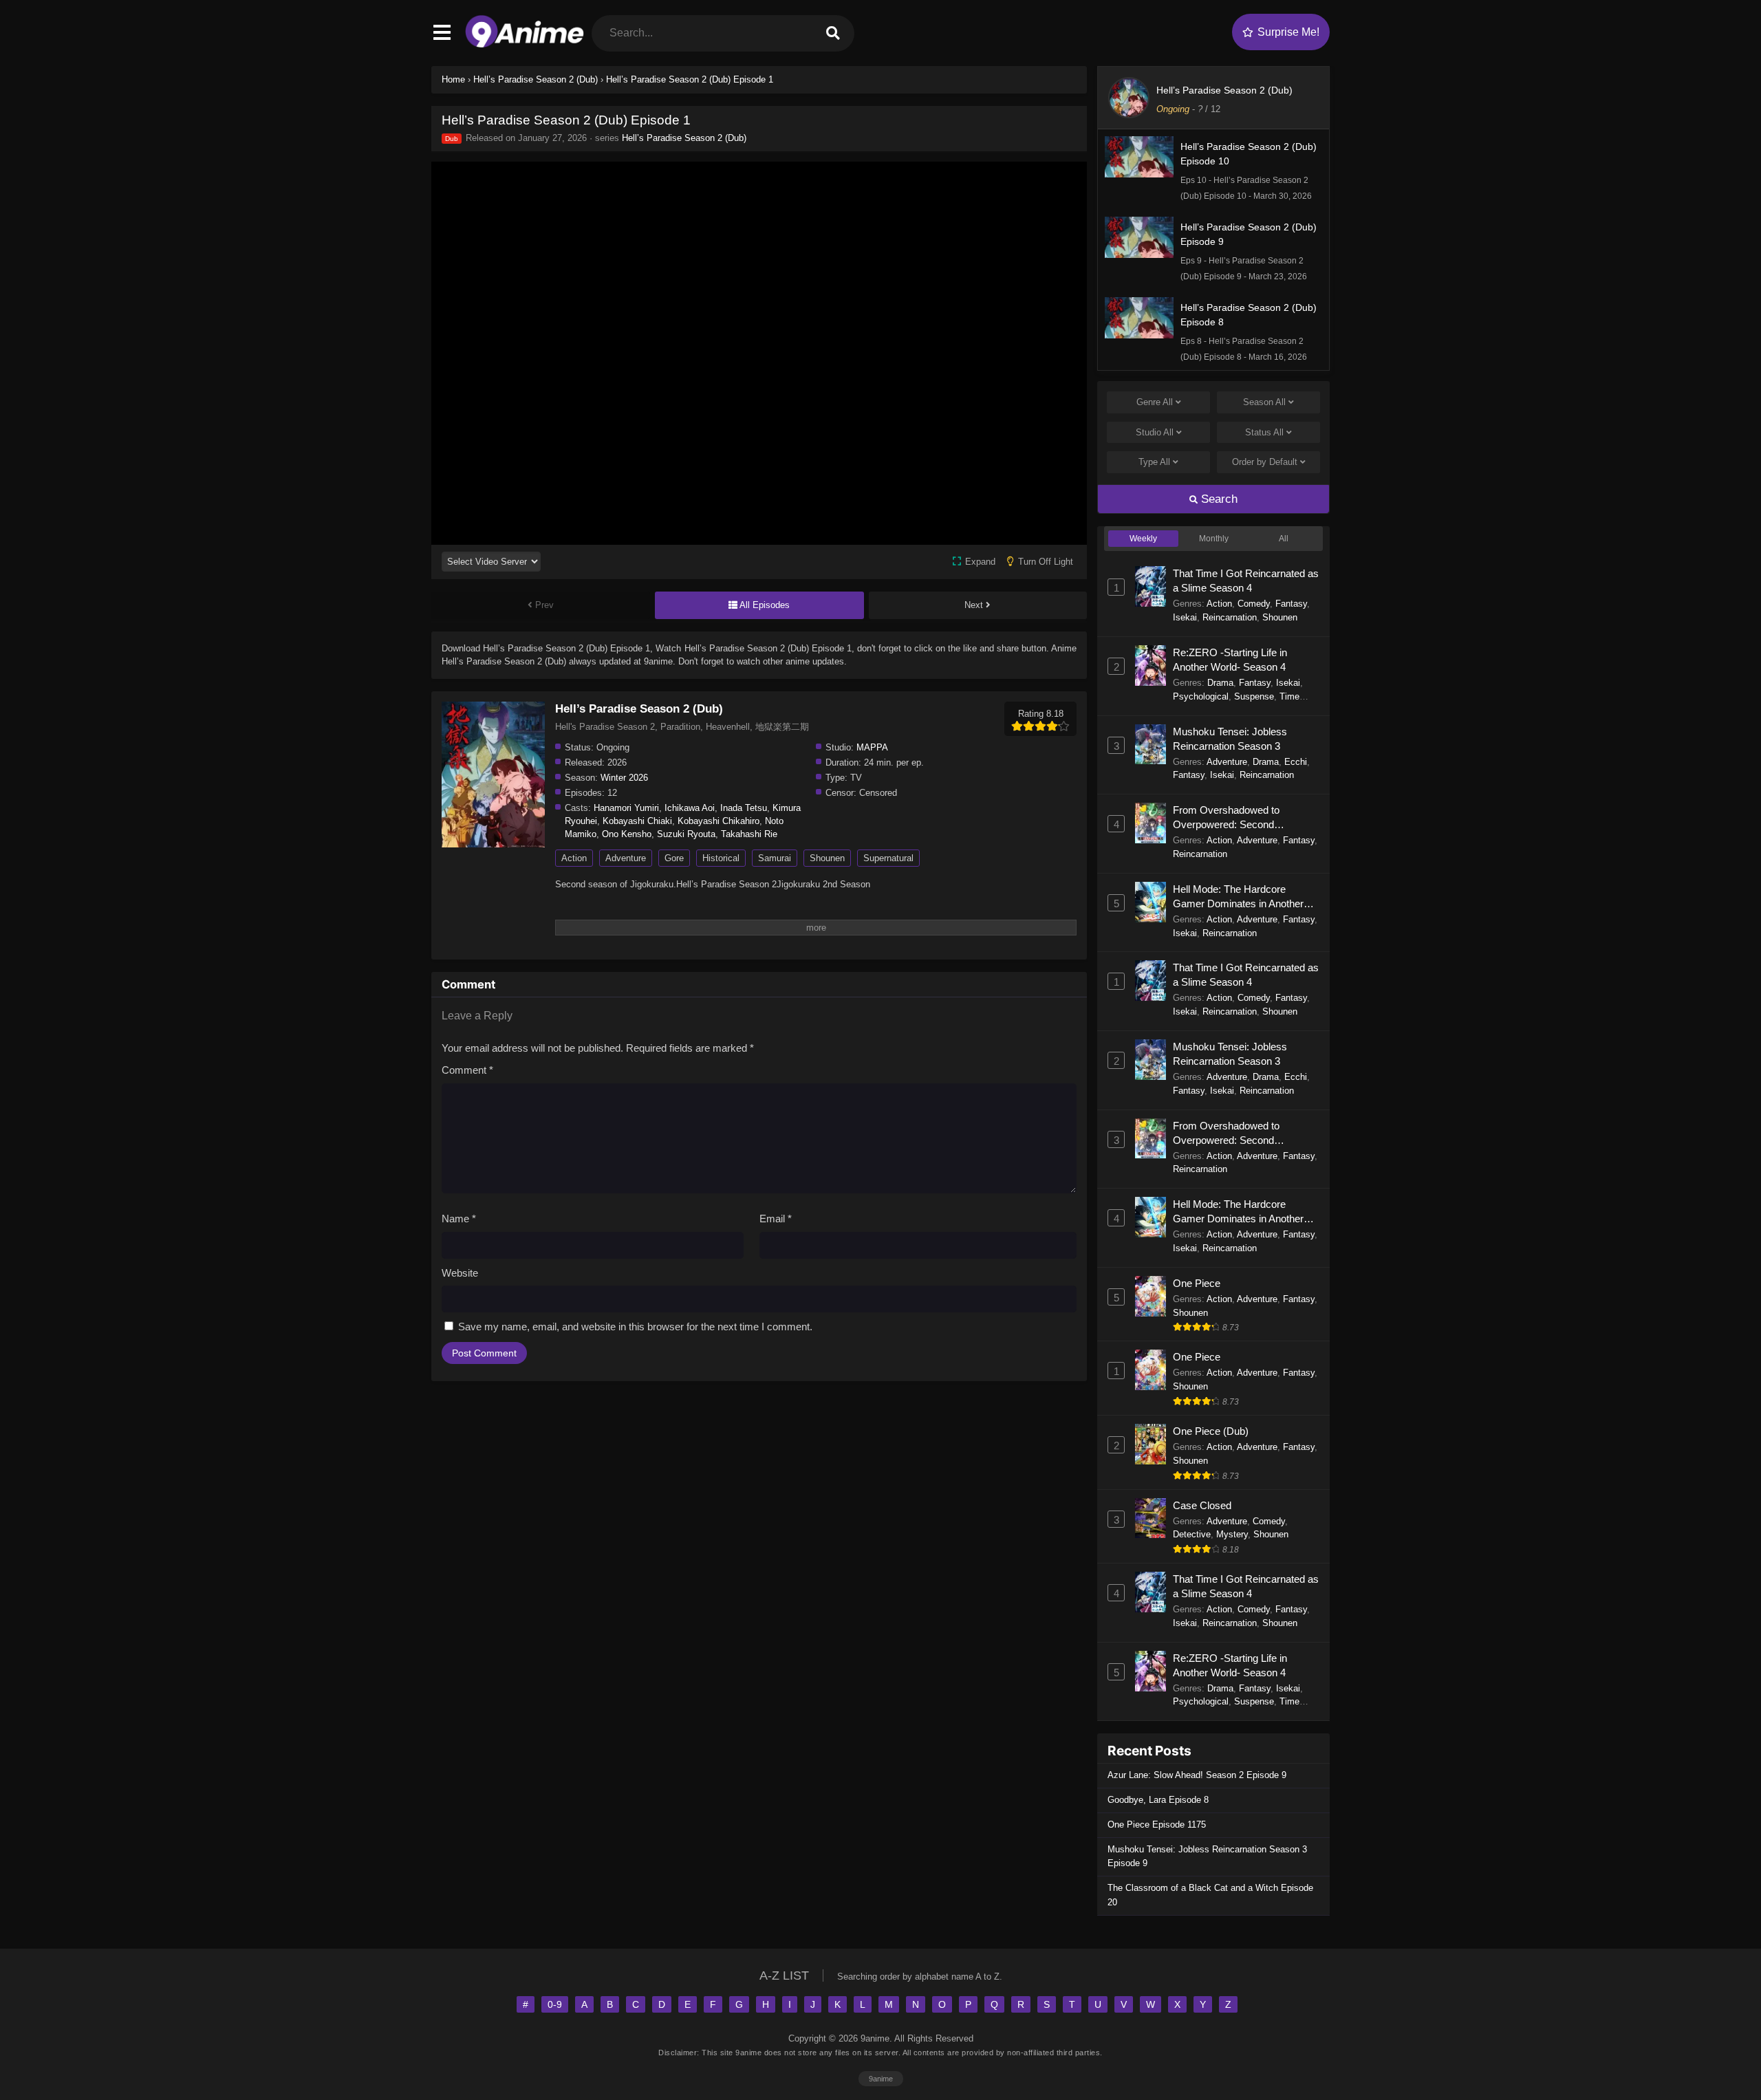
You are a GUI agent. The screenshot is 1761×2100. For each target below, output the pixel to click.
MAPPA (872, 747)
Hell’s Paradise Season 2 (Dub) (684, 138)
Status (1264, 432)
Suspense (1254, 696)
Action (574, 858)
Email (776, 1219)
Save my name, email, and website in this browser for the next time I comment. (635, 1327)
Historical (721, 858)
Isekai (1185, 617)
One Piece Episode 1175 (1157, 1825)
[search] (833, 33)
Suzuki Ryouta (686, 834)
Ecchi (1296, 762)
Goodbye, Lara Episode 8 (1158, 1800)
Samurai (775, 858)
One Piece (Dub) (1211, 1431)
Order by (1265, 462)
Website (460, 1273)
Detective (1192, 1534)
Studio (1155, 432)
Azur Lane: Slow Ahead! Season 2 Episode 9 (1197, 1775)
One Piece (1197, 1283)
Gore (674, 858)
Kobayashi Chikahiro (719, 821)
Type (1154, 462)
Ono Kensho (627, 834)
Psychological (1201, 696)
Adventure (626, 858)
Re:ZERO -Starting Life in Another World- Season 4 (1230, 660)
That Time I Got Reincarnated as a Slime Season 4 (1246, 581)
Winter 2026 (624, 778)
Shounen (827, 858)
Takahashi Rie (749, 834)
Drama (1220, 683)
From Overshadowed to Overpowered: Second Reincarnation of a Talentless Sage (1237, 818)
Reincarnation (1230, 617)
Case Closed (1202, 1505)
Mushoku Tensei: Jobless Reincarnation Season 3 (1230, 739)
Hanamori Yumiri (626, 808)
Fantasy (1291, 604)
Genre (1155, 402)
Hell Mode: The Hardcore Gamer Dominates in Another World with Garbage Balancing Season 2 (1241, 897)
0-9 (555, 2004)
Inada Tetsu (744, 808)
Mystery (1232, 1534)
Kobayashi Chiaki (637, 821)
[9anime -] (525, 44)
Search (1218, 499)
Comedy (1254, 604)
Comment (467, 1070)
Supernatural (888, 858)
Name (459, 1219)
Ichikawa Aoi (690, 808)
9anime (881, 2079)
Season (1264, 402)
